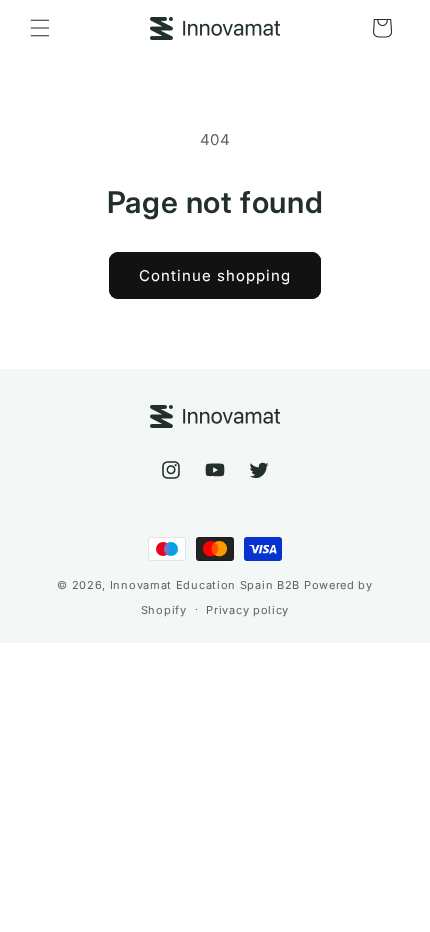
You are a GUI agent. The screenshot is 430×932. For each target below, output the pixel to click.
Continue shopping (215, 275)
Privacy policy (247, 610)
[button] (40, 28)
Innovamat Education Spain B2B (205, 585)
